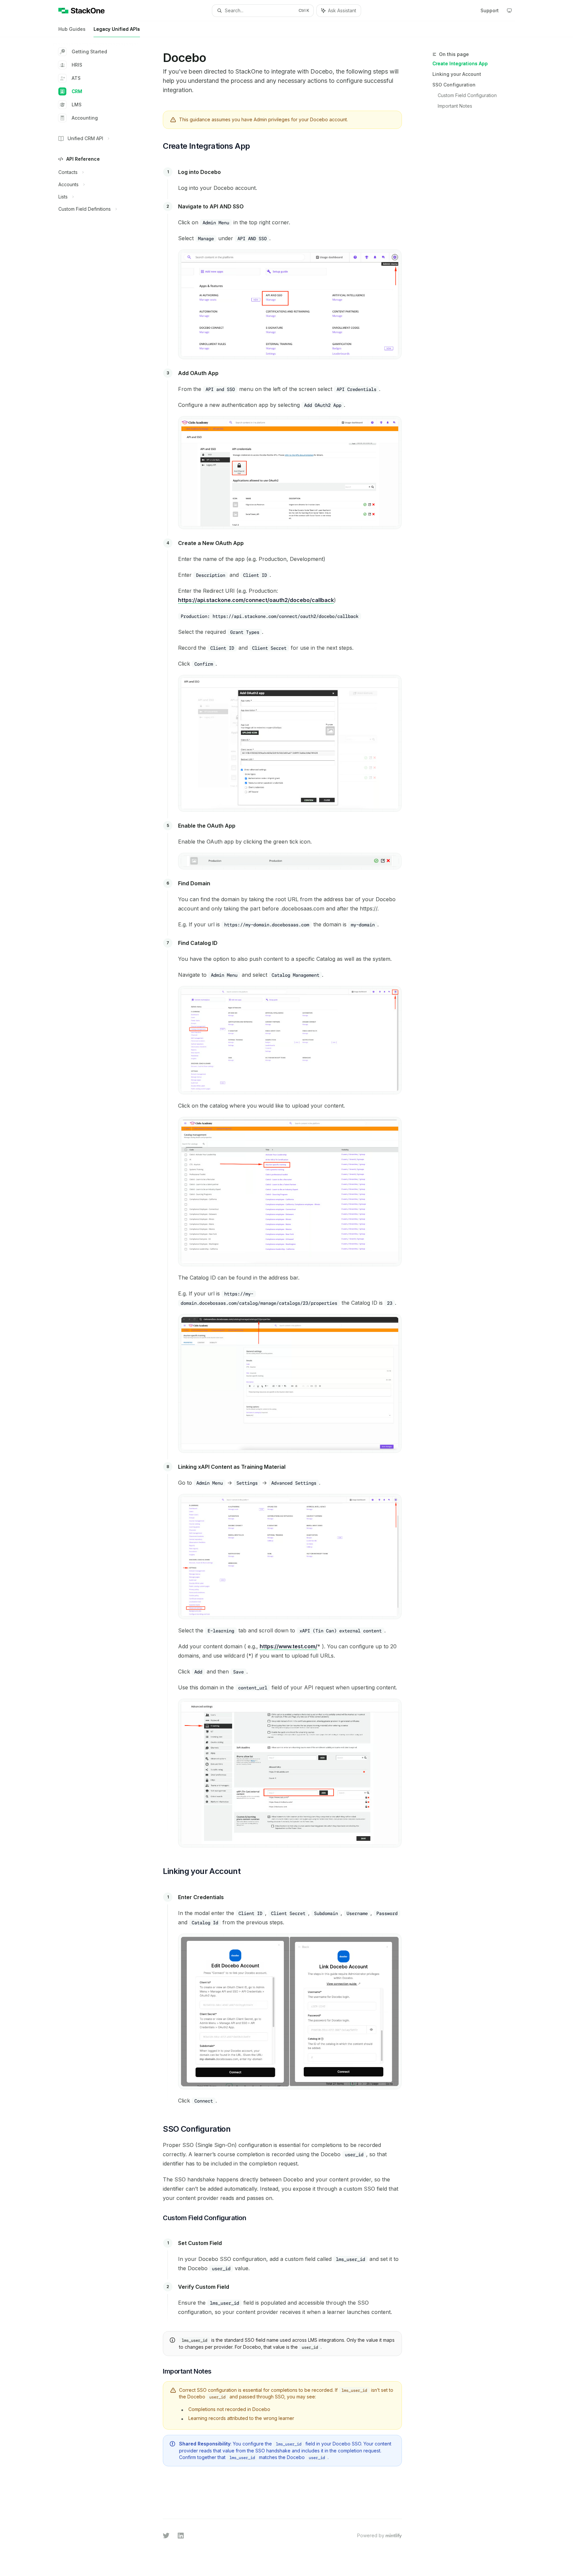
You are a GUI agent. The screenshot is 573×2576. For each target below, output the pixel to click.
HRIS (77, 65)
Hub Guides (72, 29)
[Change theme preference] (509, 11)
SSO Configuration (454, 85)
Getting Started (89, 52)
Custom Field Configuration (467, 95)
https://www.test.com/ (288, 1646)
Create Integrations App (460, 63)
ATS (76, 78)
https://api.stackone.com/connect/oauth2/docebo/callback (256, 600)
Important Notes (455, 106)
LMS (77, 105)
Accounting (85, 118)
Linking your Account (457, 74)
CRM (77, 91)
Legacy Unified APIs (117, 29)
